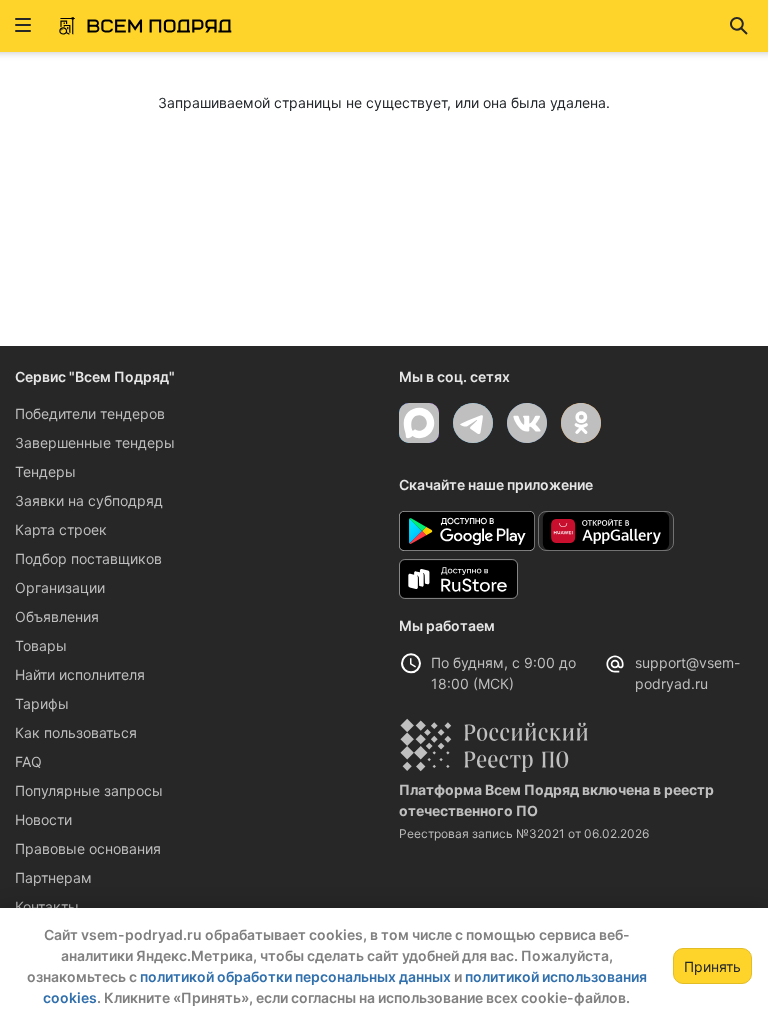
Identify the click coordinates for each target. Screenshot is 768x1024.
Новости (43, 819)
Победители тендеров (90, 413)
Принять (712, 966)
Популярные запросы (89, 790)
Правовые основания (88, 848)
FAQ (28, 761)
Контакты (47, 906)
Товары (41, 645)
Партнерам (53, 877)
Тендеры (45, 471)
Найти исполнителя (80, 674)
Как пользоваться (76, 732)
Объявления (57, 616)
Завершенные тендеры (95, 442)
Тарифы (42, 703)
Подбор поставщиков (88, 558)
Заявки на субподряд (89, 500)
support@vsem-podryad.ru (687, 673)
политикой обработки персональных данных (295, 976)
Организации (60, 587)
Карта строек (61, 529)
